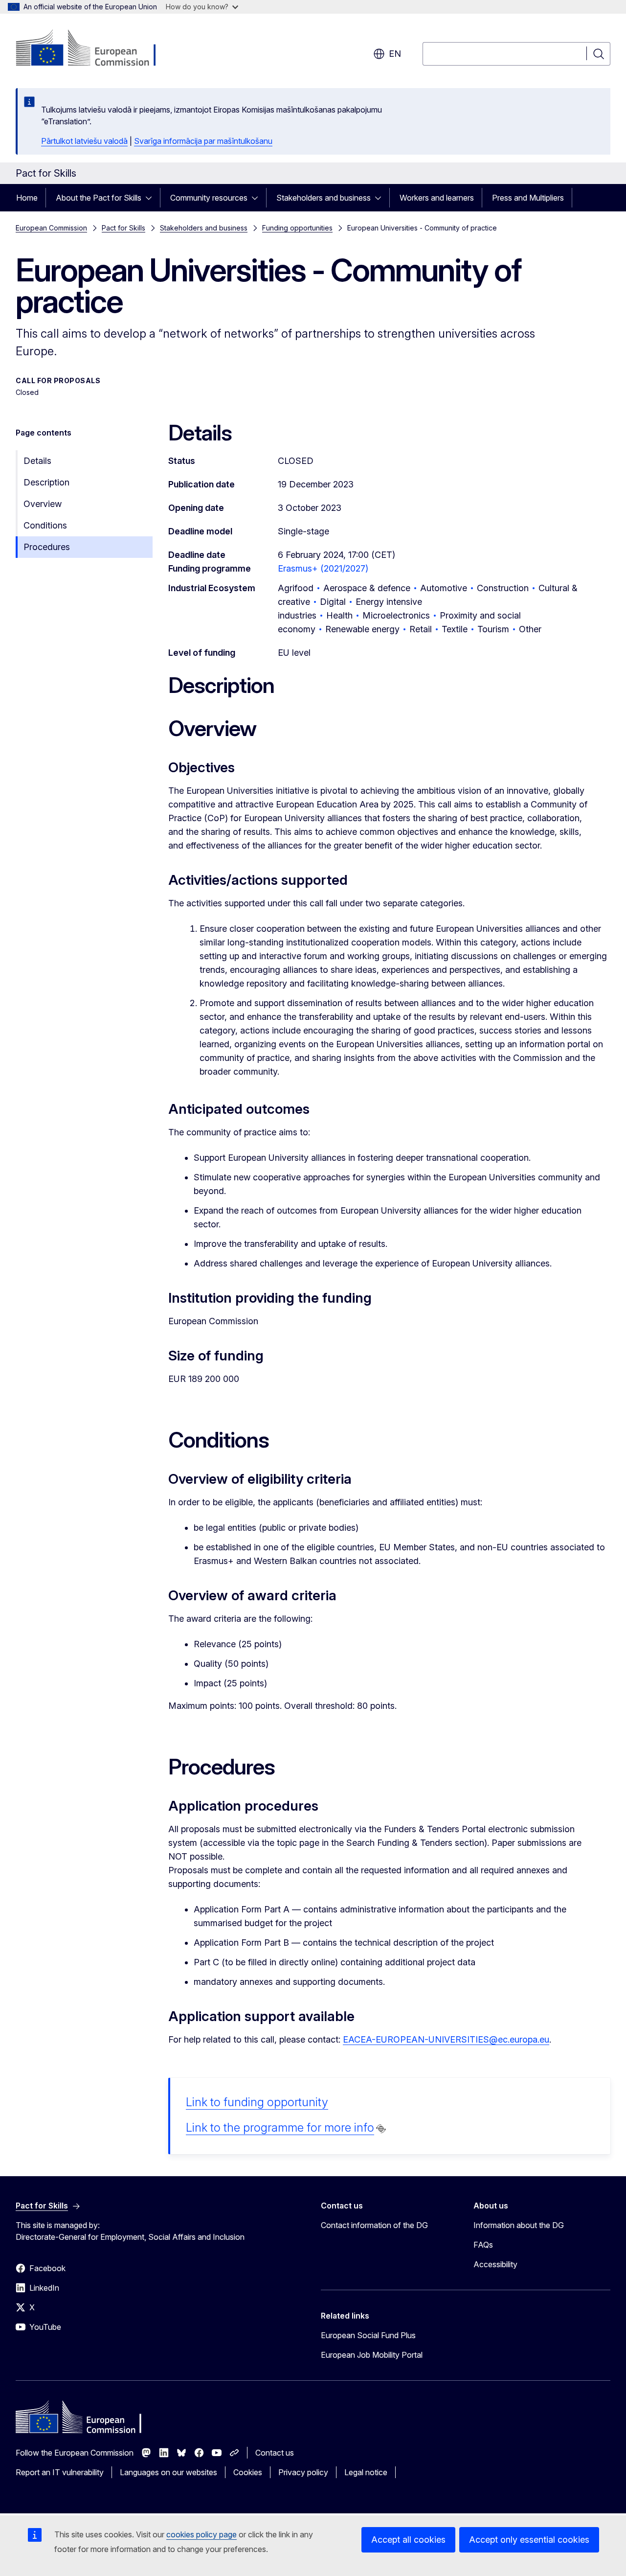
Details (37, 461)
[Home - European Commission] (95, 49)
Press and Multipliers (528, 198)
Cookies (248, 2472)
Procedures (47, 547)
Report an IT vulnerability (60, 2472)
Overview (43, 504)
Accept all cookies (408, 2540)
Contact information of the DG (374, 2225)
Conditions (45, 525)
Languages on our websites (168, 2472)
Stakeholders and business (324, 198)
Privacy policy (303, 2472)
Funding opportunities (297, 228)
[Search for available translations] (381, 2129)
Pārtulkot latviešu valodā (84, 141)
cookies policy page (201, 2534)
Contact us (275, 2453)
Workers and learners (437, 198)
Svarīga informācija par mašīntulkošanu (203, 141)
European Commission (51, 228)
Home (27, 198)
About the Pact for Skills (99, 198)
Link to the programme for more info (280, 2127)
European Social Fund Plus (368, 2335)
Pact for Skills (123, 228)
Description (46, 482)
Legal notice (366, 2472)
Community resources (209, 198)
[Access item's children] (152, 198)
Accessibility (495, 2264)
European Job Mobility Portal (372, 2355)
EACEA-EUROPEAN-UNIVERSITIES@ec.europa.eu (446, 2039)
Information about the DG (519, 2225)
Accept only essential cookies (529, 2540)
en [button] (395, 54)
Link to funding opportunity (257, 2102)
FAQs (483, 2245)
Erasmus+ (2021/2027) (323, 568)
